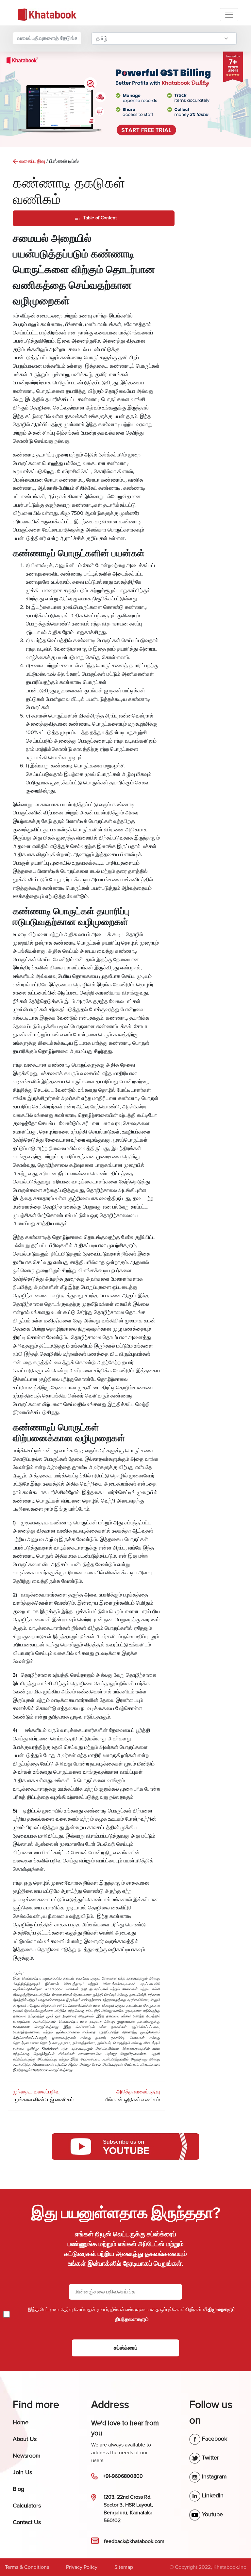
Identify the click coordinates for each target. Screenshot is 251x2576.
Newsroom (27, 2456)
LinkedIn (212, 2495)
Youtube (212, 2514)
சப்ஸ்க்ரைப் (125, 2348)
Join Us (22, 2472)
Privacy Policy (82, 2567)
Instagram (214, 2476)
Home (21, 2422)
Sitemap (124, 2567)
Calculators (27, 2506)
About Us (25, 2439)
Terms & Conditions (27, 2567)
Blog (18, 2489)
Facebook (214, 2439)
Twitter (210, 2458)
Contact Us (27, 2522)
